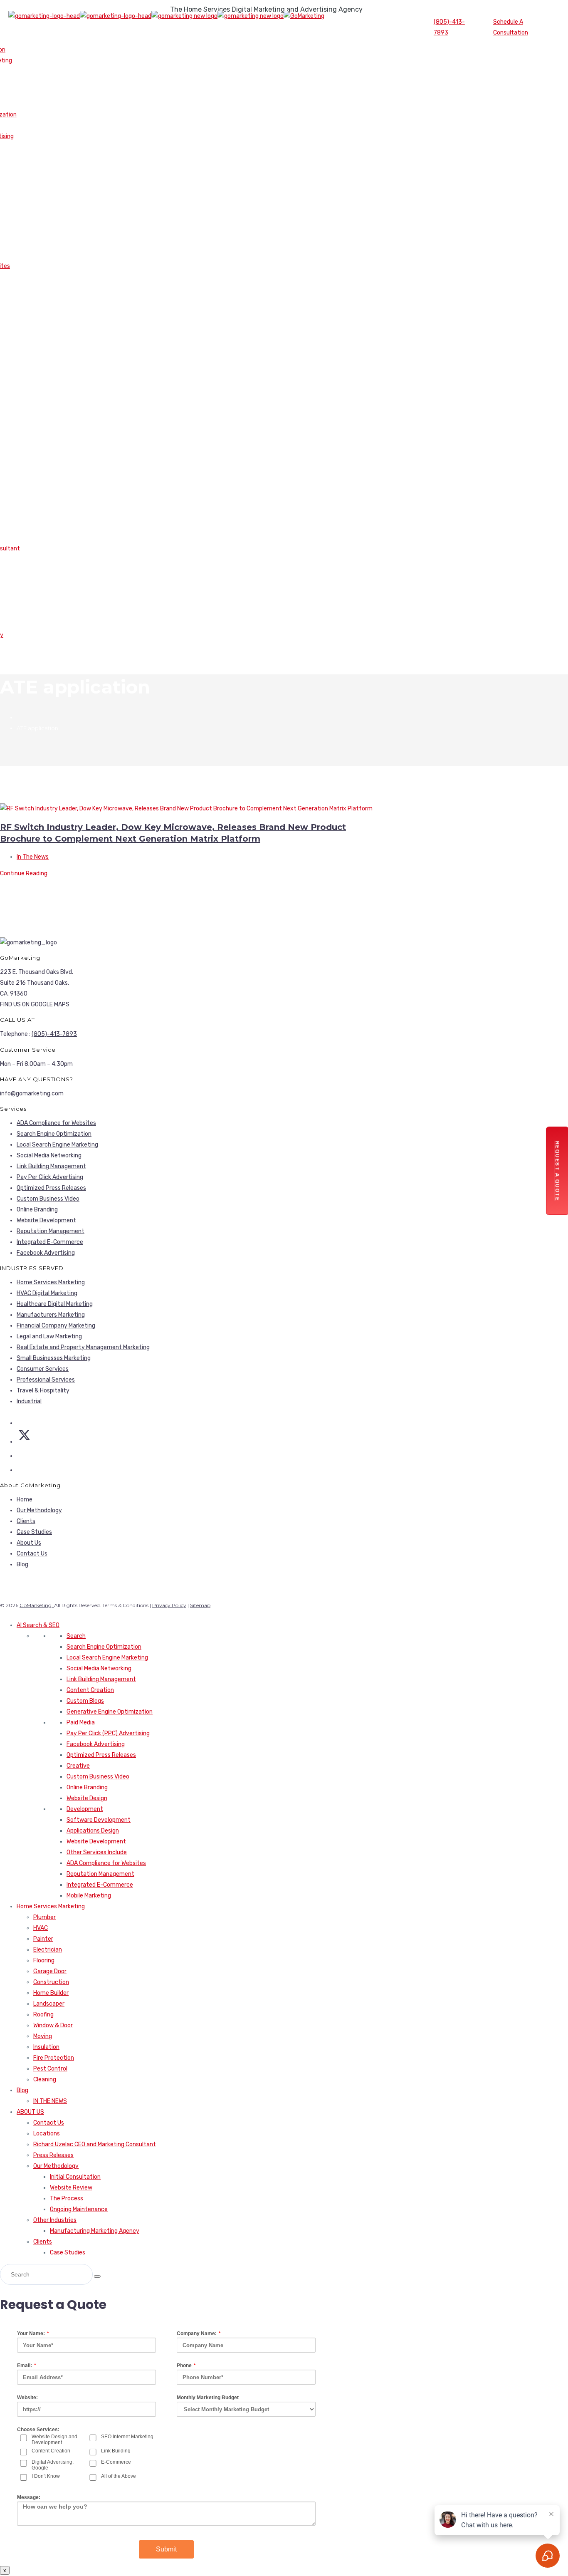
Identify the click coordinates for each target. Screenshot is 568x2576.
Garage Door (50, 1971)
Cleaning (45, 2079)
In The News (33, 857)
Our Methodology (39, 1510)
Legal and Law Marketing (49, 1336)
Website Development (46, 1220)
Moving (43, 2036)
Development (85, 1809)
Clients (26, 1521)
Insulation (46, 2047)
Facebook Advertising (46, 1253)
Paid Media (81, 1723)
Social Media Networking (49, 1155)
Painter (43, 1939)
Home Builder (51, 1993)
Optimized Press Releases (51, 1188)
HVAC (41, 1928)
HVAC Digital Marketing (47, 1293)
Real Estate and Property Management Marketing (83, 1347)
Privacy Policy (169, 1605)
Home (25, 1500)
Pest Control (50, 2069)
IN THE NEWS (50, 2101)
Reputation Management (51, 1231)
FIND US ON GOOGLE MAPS (35, 1004)
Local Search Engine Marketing (57, 1145)
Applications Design (93, 1831)
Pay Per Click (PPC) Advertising (108, 1733)
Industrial (29, 1401)
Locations (47, 2134)
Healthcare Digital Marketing (55, 1304)
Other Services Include (97, 1852)
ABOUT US (30, 2112)
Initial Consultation (75, 2177)
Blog (22, 1564)
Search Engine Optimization (54, 1134)
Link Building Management (51, 1166)
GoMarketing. (37, 1605)
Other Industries (55, 2220)
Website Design (87, 1798)
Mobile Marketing (89, 1896)
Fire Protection (54, 2058)
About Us (29, 1543)
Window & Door (53, 2025)
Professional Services (46, 1380)
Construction (51, 1982)
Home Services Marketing (51, 1282)
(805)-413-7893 (449, 27)
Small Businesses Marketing (54, 1358)
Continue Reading (24, 873)
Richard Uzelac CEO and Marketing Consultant (95, 2144)
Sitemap (200, 1605)
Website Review (71, 2188)
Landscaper (49, 2004)
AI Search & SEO (38, 1625)
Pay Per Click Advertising (50, 1177)
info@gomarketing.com (32, 1094)
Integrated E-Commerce (50, 1242)
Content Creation (90, 1690)
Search (76, 1636)
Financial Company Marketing (56, 1326)
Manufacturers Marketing (51, 1315)
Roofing (43, 2015)
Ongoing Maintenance (79, 2209)
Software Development (99, 1820)
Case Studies (34, 1532)
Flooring (44, 1960)
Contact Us (32, 1554)
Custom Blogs (85, 1701)
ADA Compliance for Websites (56, 1123)
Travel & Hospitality (43, 1391)
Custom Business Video (48, 1199)
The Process (67, 2198)
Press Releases (53, 2155)
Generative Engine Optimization (110, 1712)
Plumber (44, 1917)
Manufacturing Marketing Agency (95, 2231)
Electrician (48, 1950)
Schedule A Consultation (511, 27)
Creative (78, 1766)
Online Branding (37, 1210)
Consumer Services (43, 1369)
